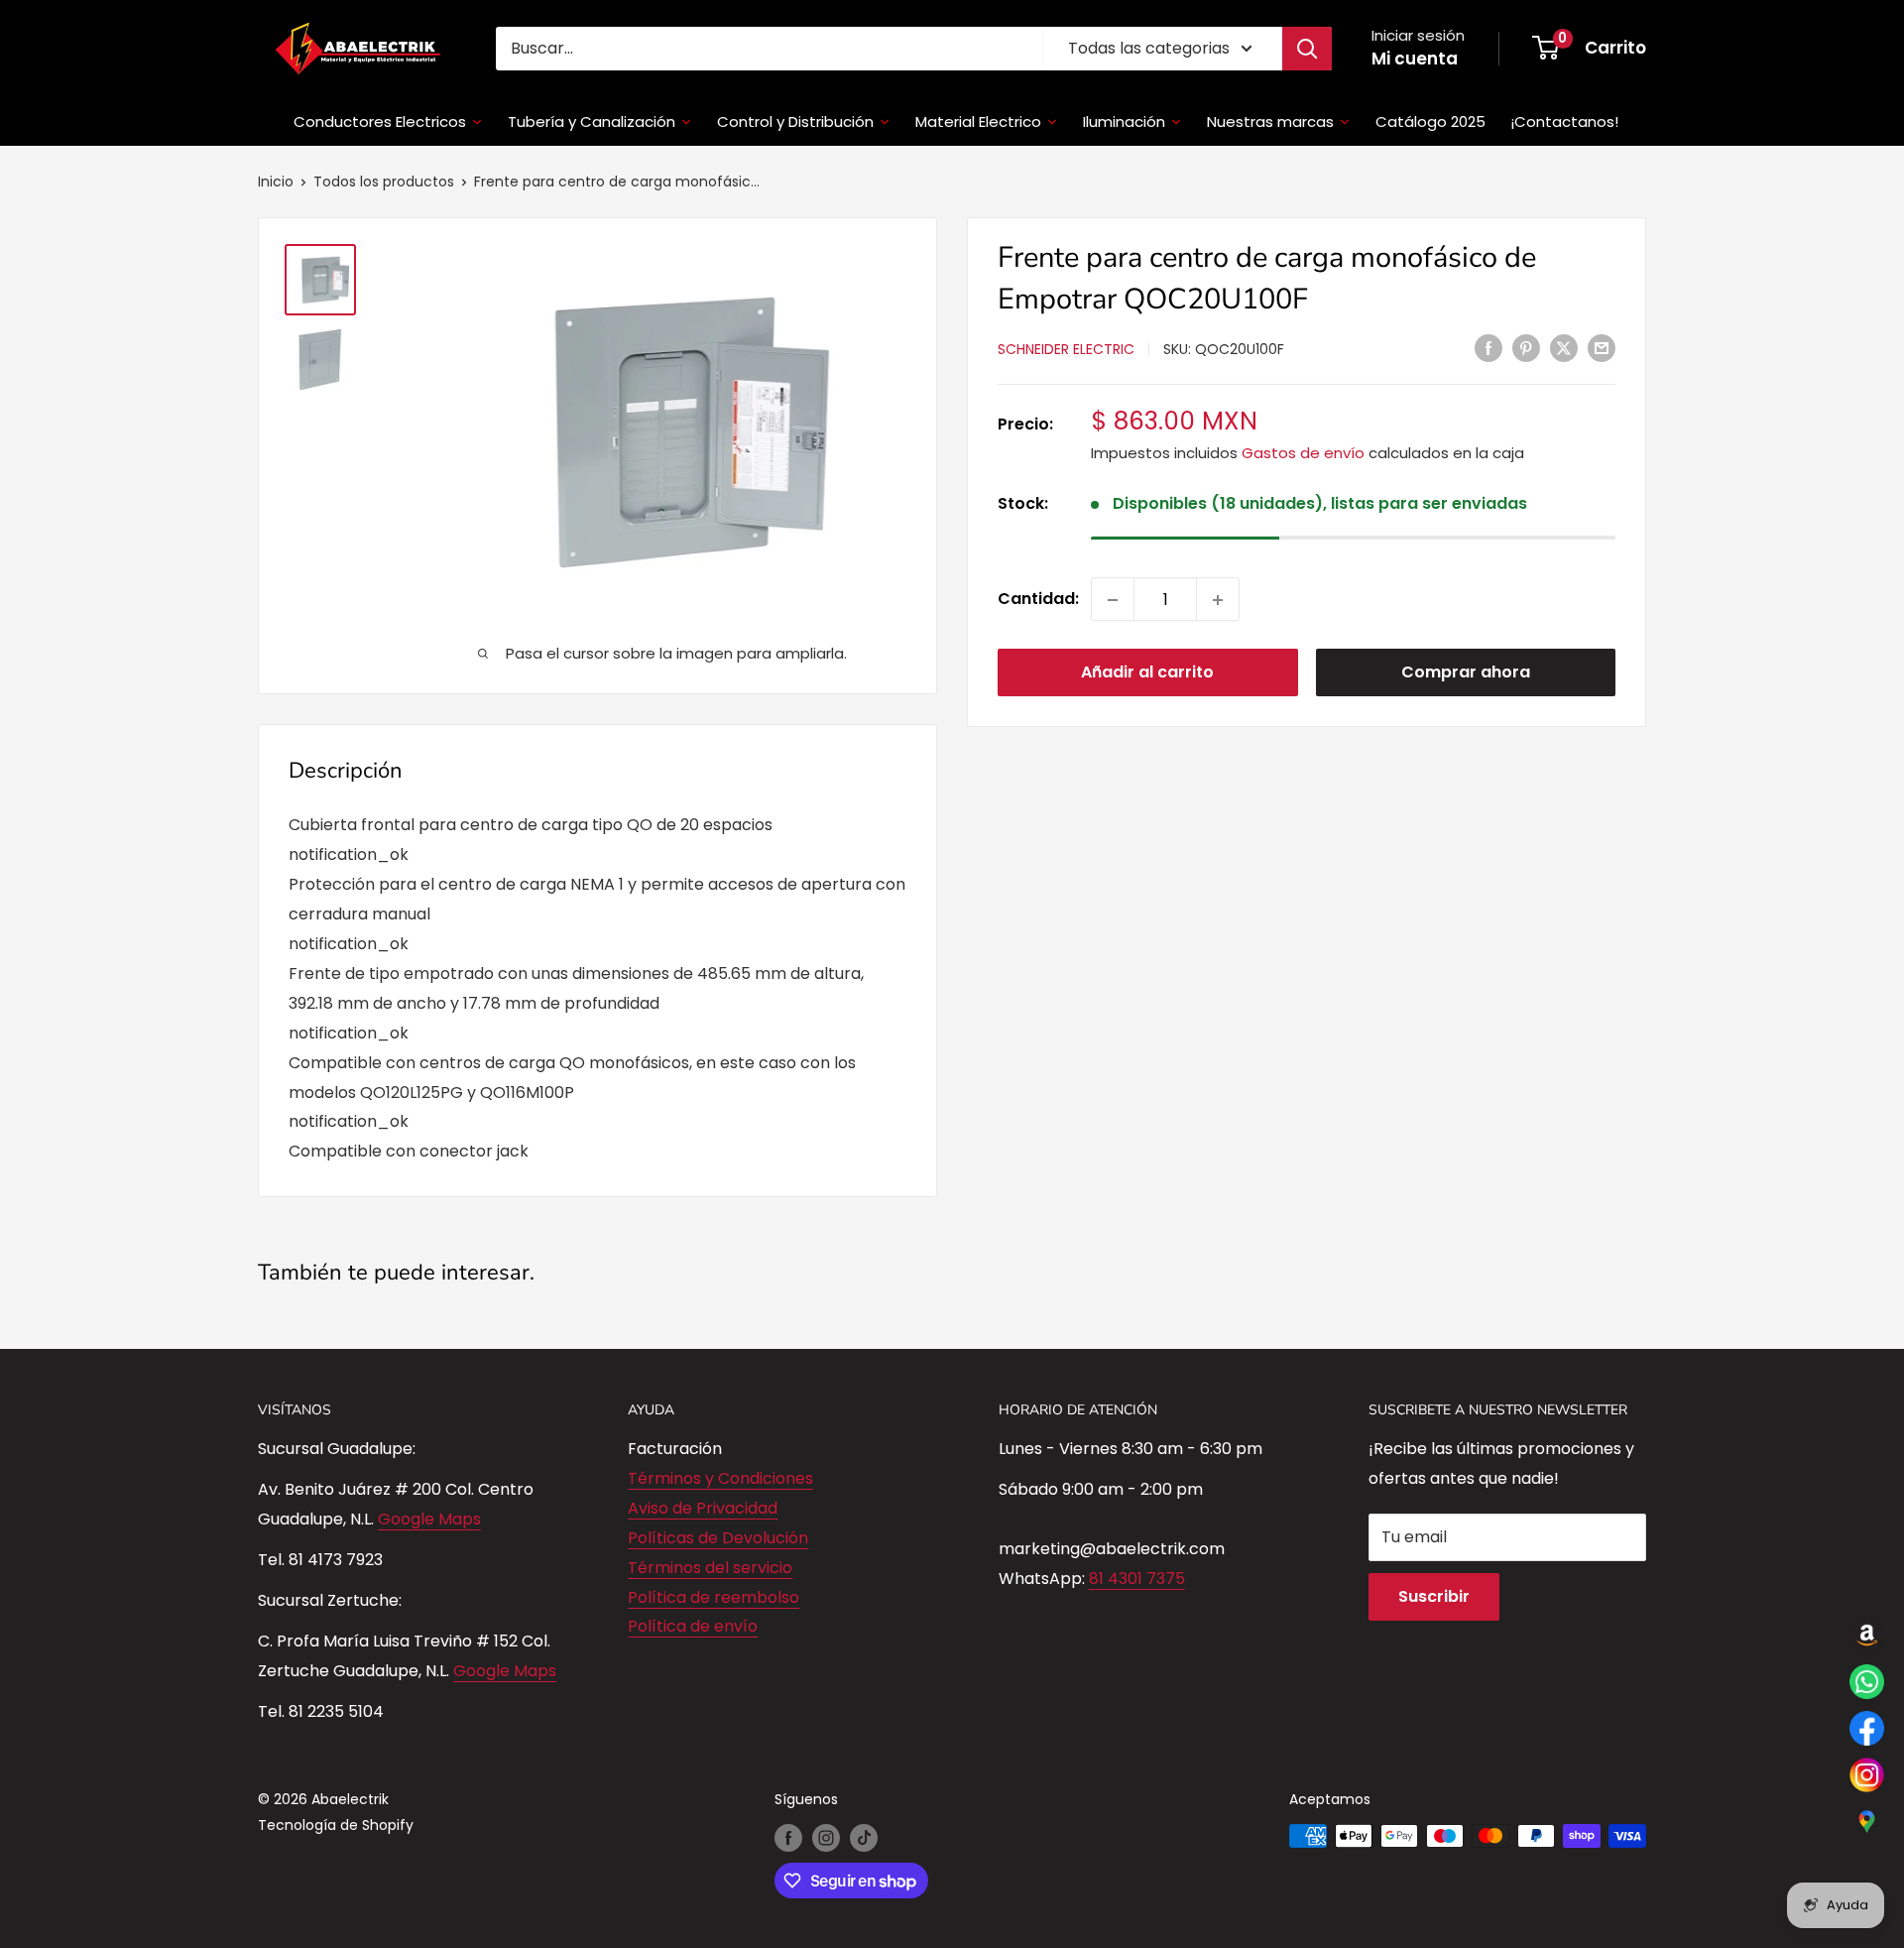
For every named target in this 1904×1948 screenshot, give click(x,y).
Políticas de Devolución (718, 1538)
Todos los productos (384, 182)
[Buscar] (1307, 49)
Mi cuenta (1415, 59)
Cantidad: (1038, 600)
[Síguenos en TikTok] (864, 1838)
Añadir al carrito (1147, 673)
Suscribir (1434, 1596)
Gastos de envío (1303, 453)
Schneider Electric (1066, 349)
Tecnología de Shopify (336, 1825)
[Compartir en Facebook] (1488, 348)
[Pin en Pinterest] (1526, 348)
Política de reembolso (714, 1597)
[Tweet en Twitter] (1564, 348)
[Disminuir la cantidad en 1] (1113, 600)
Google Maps (429, 1519)
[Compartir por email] (1602, 348)
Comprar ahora (1466, 673)
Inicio (276, 182)
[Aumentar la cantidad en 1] (1218, 600)
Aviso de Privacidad (703, 1508)
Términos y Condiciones (720, 1478)
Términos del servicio (710, 1568)
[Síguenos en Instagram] (826, 1838)
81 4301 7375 (1137, 1579)
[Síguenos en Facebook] (788, 1838)
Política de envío (693, 1626)
